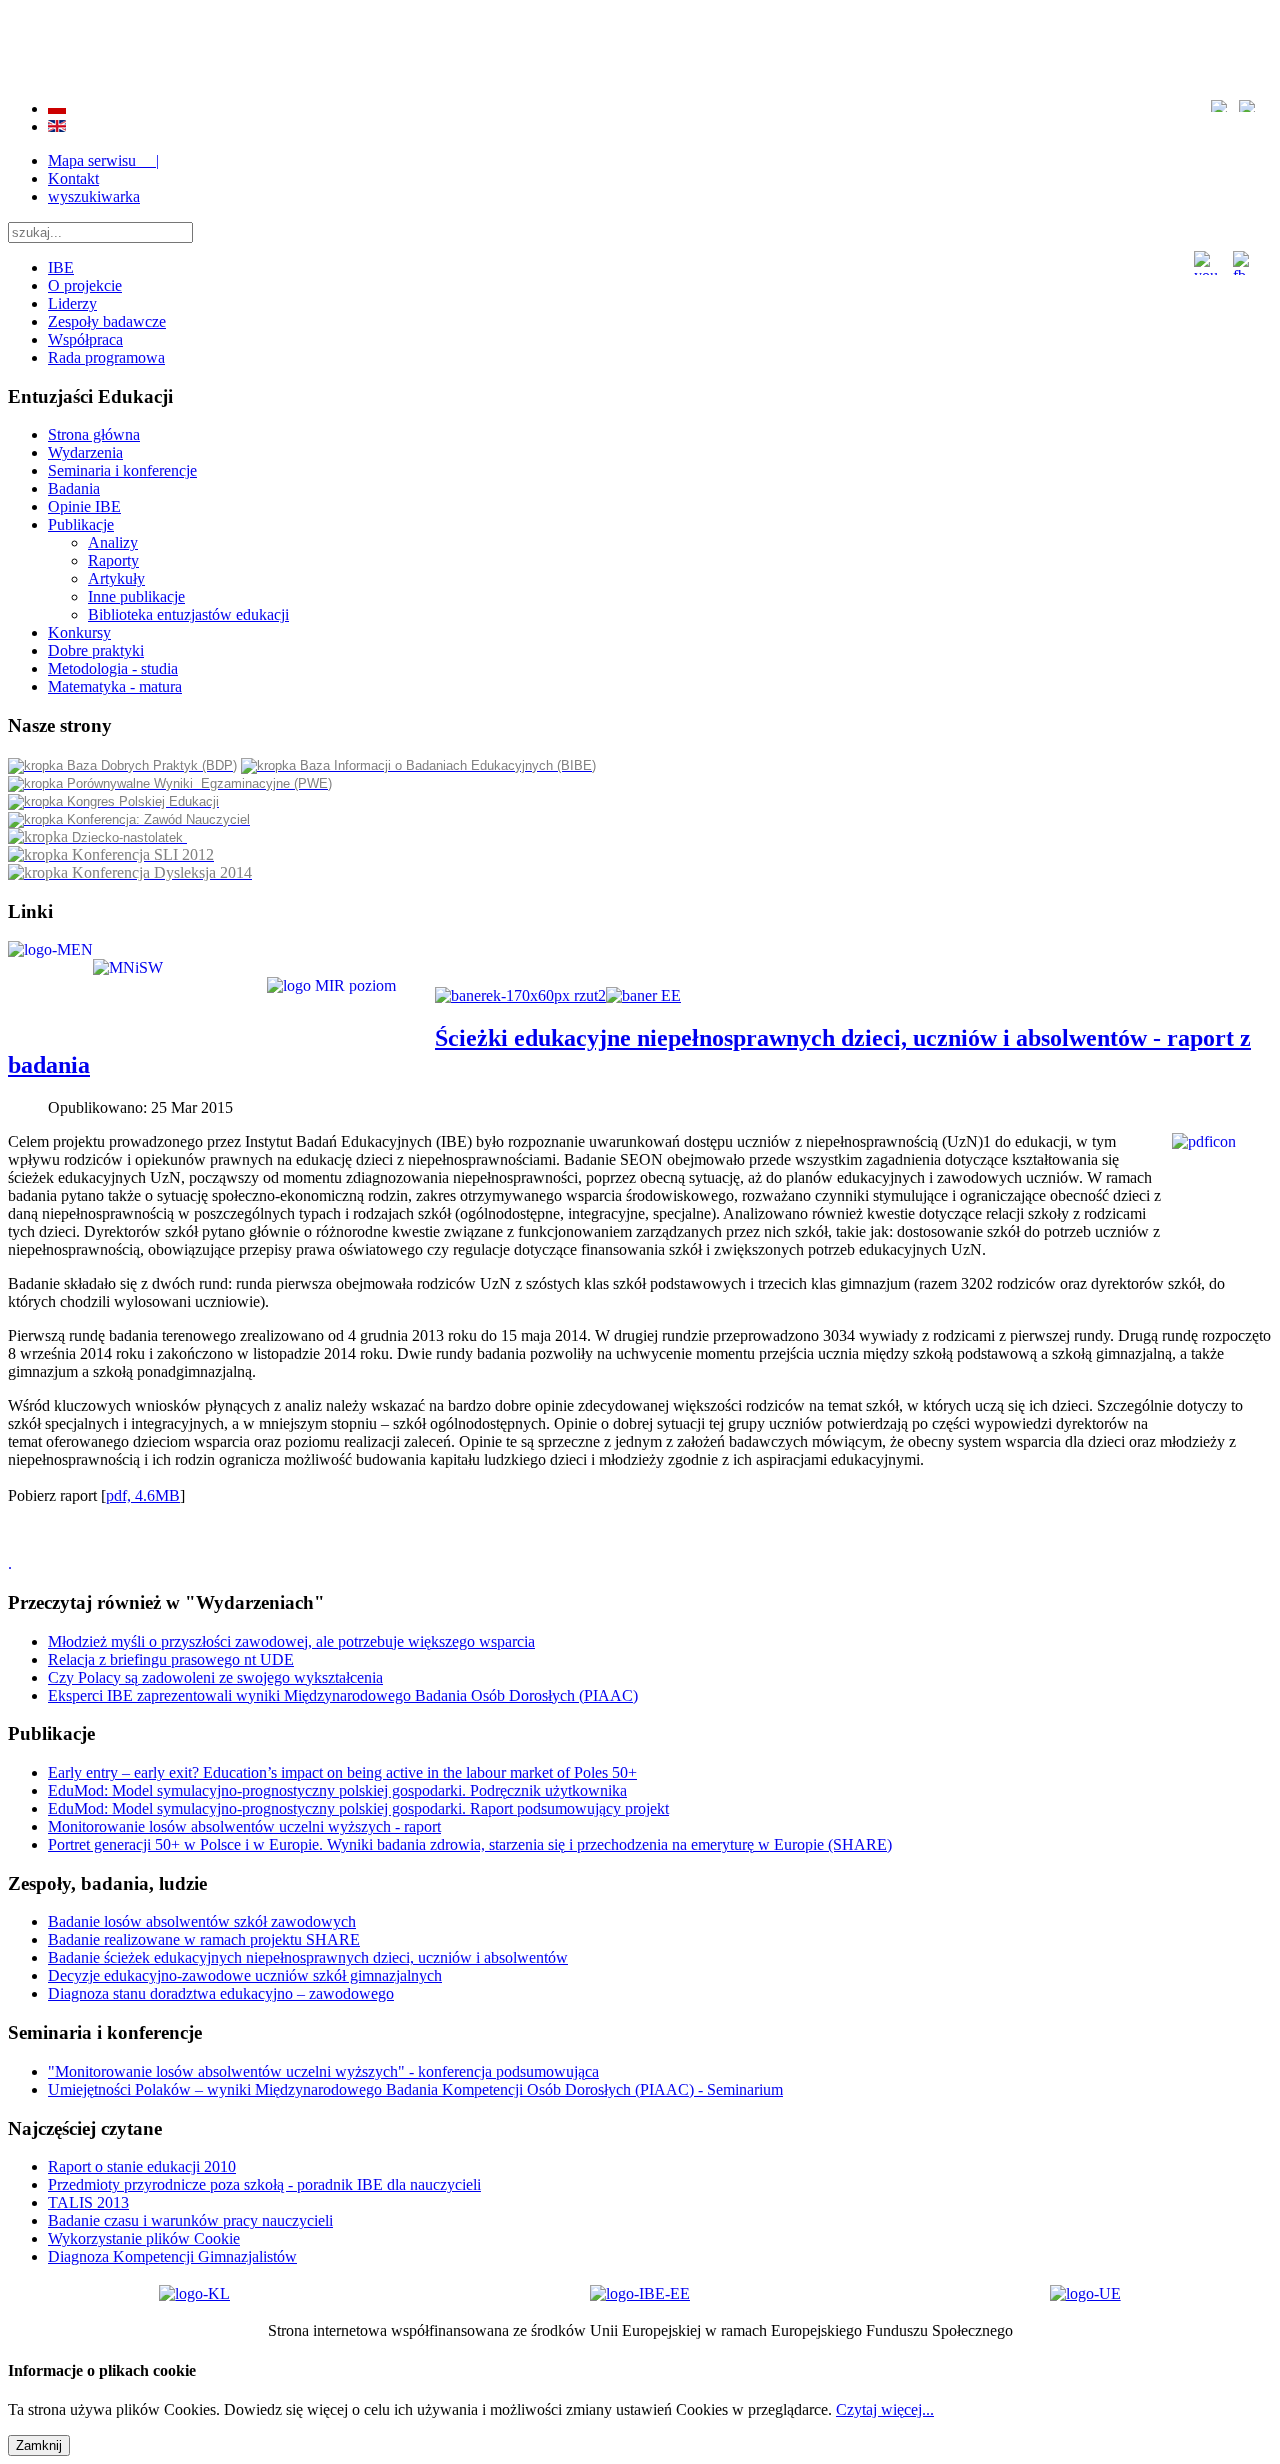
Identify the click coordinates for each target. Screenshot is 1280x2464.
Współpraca (85, 339)
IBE (61, 267)
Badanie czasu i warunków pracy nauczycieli (190, 2220)
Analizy (113, 542)
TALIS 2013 (88, 2202)
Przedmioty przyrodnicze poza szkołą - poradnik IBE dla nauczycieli (264, 2184)
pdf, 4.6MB (143, 1495)
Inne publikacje (136, 596)
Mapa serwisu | (103, 160)
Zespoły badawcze (107, 321)
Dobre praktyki (96, 650)
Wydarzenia (85, 452)
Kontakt (73, 178)
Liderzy (72, 303)
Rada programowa (106, 357)
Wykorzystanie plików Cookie (144, 2238)
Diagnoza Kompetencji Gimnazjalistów (172, 2256)
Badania (74, 488)
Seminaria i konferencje (122, 470)
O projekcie (85, 285)
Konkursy (79, 632)
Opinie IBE (84, 506)
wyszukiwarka (94, 196)
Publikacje (81, 524)
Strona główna (94, 434)
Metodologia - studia (113, 668)
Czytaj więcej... (885, 2409)
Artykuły (116, 578)
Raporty (113, 560)
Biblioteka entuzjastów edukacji (188, 614)
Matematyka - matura (115, 686)
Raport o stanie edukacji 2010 (142, 2166)
